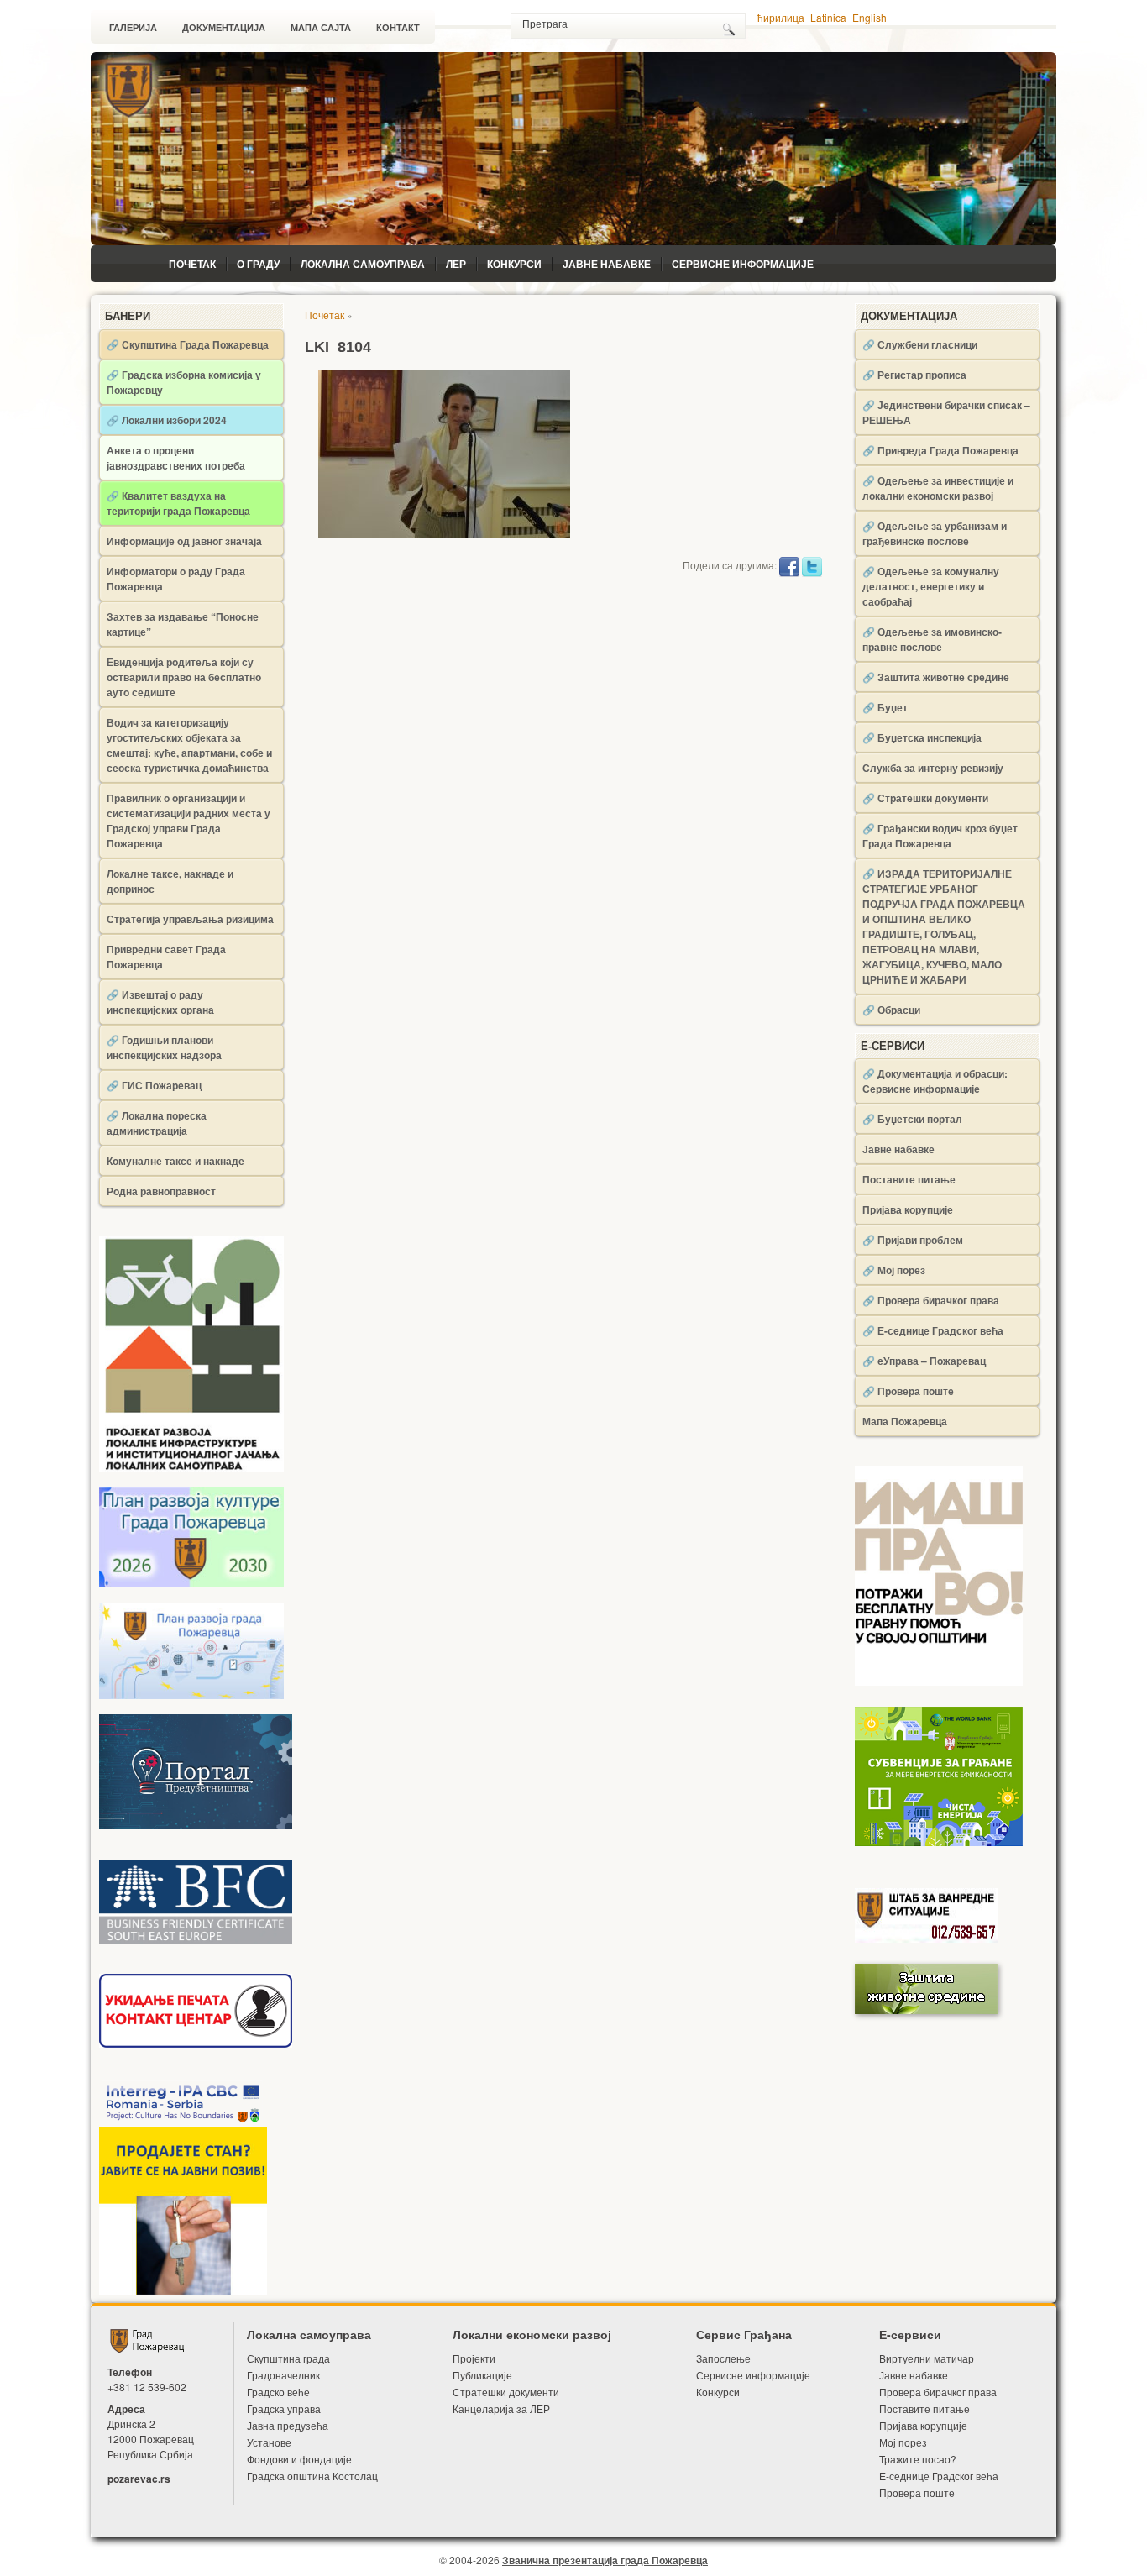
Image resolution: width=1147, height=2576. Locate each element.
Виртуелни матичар (927, 2358)
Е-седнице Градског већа (939, 2476)
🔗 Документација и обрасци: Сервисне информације (935, 1081)
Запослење (723, 2358)
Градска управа (284, 2408)
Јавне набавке (607, 264)
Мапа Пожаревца (905, 1421)
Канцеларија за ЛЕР (501, 2408)
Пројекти (474, 2358)
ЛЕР (456, 264)
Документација (224, 28)
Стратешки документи (506, 2392)
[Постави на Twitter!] (812, 565)
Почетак (192, 264)
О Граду (258, 264)
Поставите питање (909, 1179)
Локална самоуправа (363, 264)
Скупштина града (288, 2358)
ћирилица (781, 17)
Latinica (828, 17)
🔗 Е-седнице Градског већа (933, 1330)
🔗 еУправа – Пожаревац (924, 1361)
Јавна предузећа (288, 2425)
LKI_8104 (338, 347)
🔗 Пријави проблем (913, 1240)
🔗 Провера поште (908, 1391)
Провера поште (917, 2492)
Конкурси (514, 264)
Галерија (133, 28)
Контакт (398, 28)
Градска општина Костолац (312, 2476)
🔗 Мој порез (894, 1270)
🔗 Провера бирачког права (931, 1300)
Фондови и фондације (299, 2459)
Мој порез (903, 2442)
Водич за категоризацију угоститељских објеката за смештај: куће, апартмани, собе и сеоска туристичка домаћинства (189, 745)
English (869, 17)
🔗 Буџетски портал (912, 1119)
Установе (269, 2442)
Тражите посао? (918, 2459)
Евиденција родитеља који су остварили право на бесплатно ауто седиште (184, 677)
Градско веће (278, 2392)
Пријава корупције (908, 1209)
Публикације (482, 2375)
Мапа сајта (321, 28)
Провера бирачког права (938, 2392)
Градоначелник (283, 2375)
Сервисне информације (743, 264)
